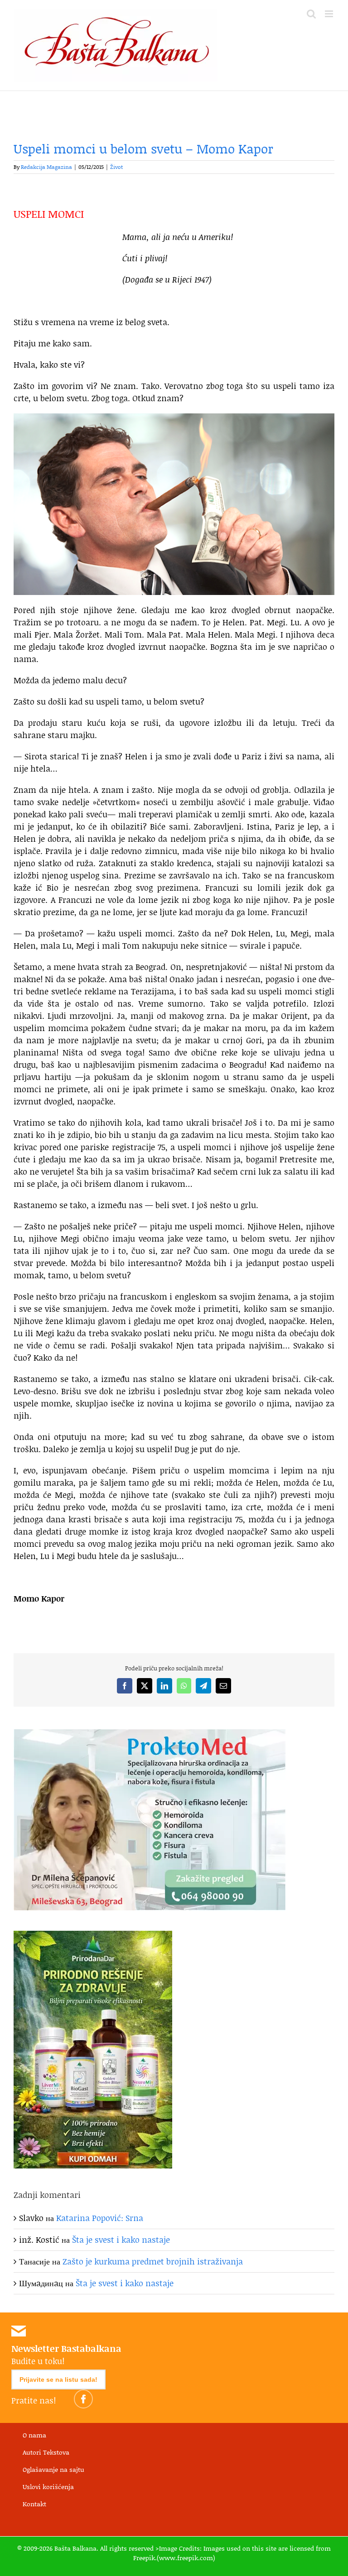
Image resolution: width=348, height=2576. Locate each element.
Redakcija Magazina (46, 167)
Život (116, 167)
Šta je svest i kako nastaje (121, 2240)
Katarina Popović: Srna (100, 2218)
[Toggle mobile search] (311, 14)
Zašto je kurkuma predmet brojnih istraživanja (153, 2261)
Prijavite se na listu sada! (58, 2379)
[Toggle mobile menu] (330, 14)
